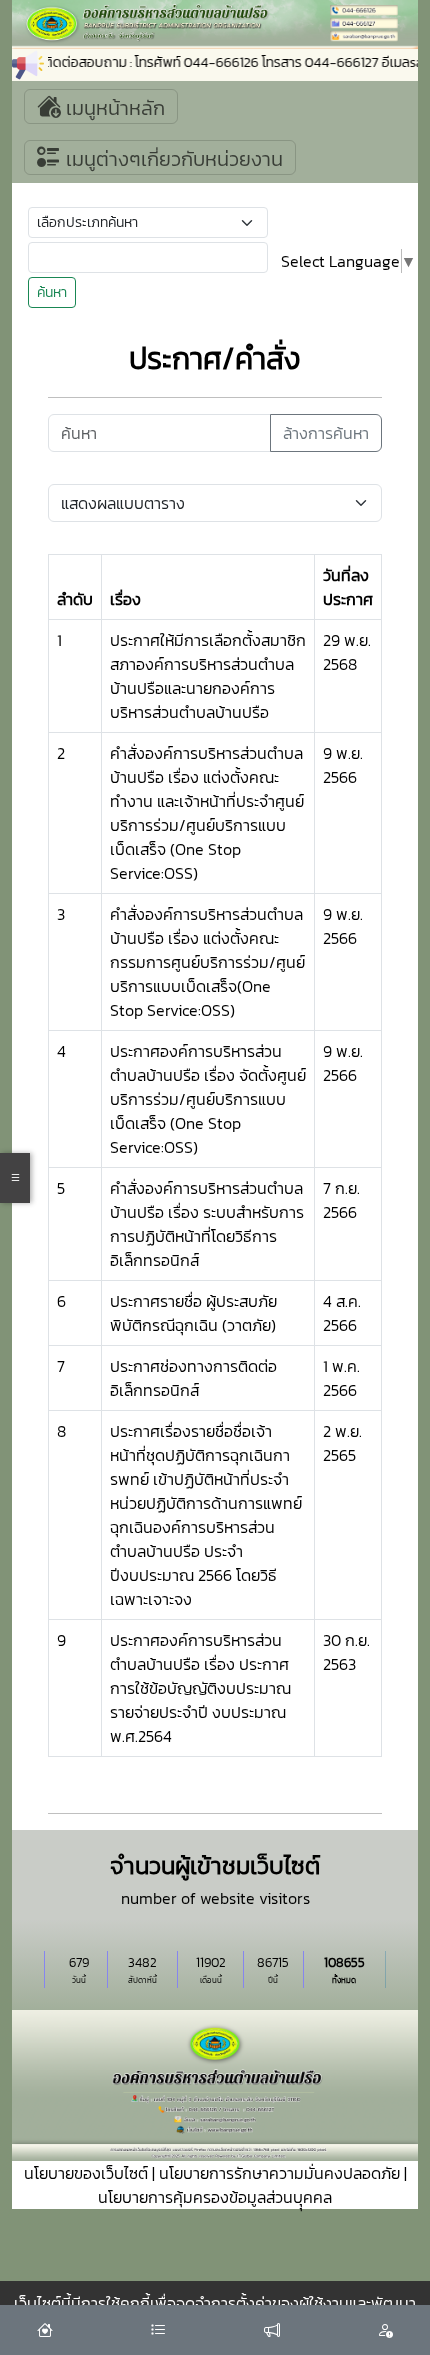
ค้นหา (52, 292)
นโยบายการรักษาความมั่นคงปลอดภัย (279, 2173)
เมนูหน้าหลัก (113, 108)
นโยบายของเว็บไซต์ (86, 2173)
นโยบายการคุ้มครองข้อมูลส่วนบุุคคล (215, 2197)
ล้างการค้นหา (326, 433)
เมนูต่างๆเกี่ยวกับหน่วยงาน (172, 159)
